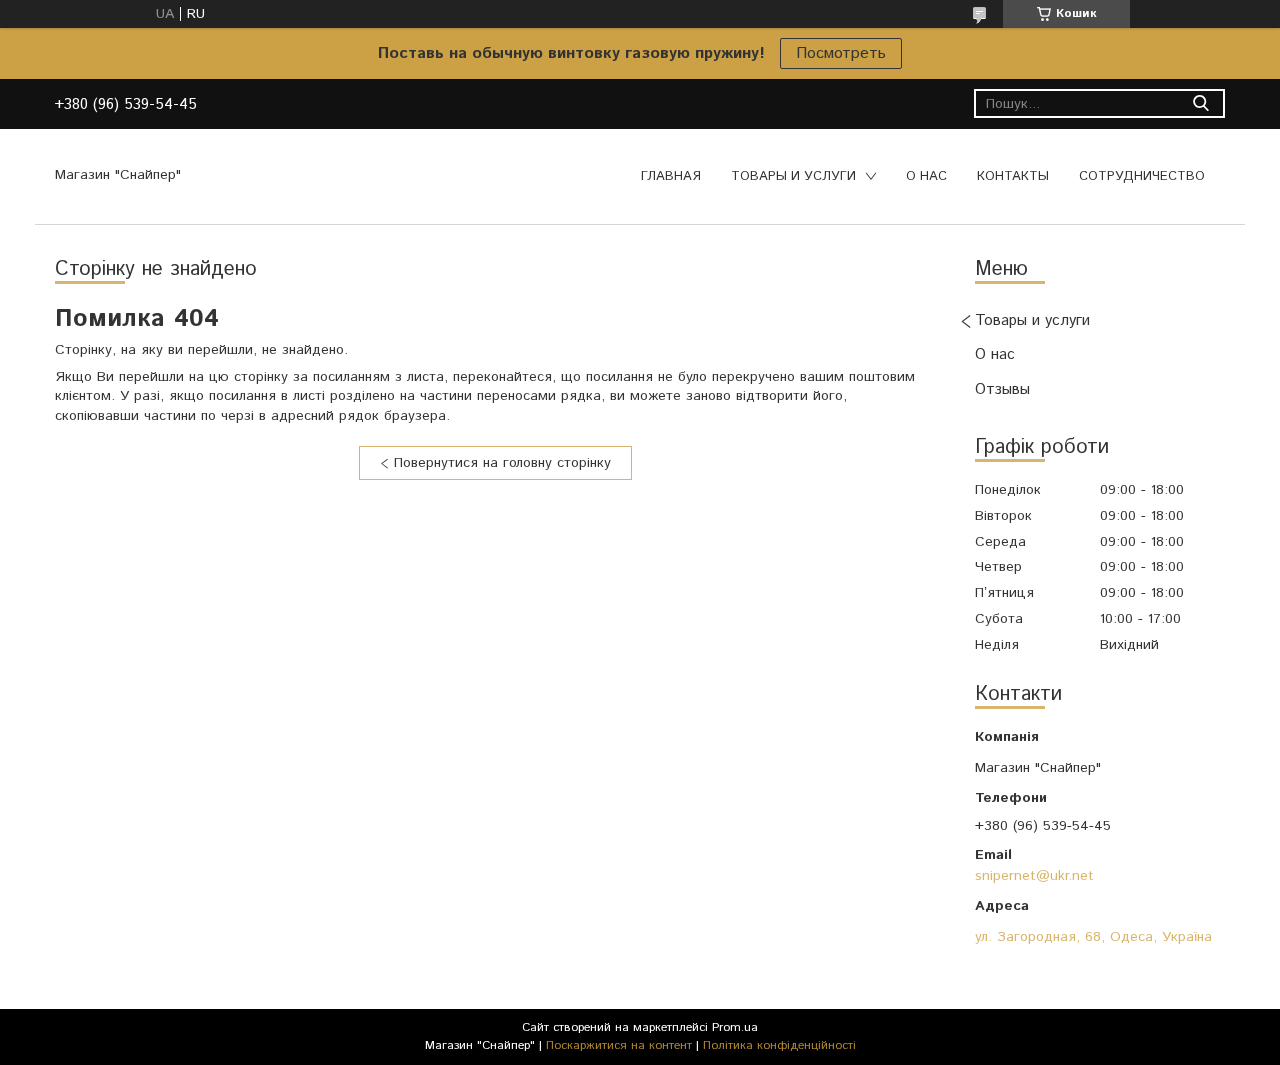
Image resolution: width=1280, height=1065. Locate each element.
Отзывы (1002, 389)
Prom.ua (735, 1027)
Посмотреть (841, 53)
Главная (671, 176)
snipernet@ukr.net (1034, 876)
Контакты (1013, 176)
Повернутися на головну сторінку (502, 463)
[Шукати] (1200, 103)
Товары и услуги (793, 176)
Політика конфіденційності (779, 1045)
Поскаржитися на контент (619, 1045)
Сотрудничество (1142, 176)
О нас (926, 176)
